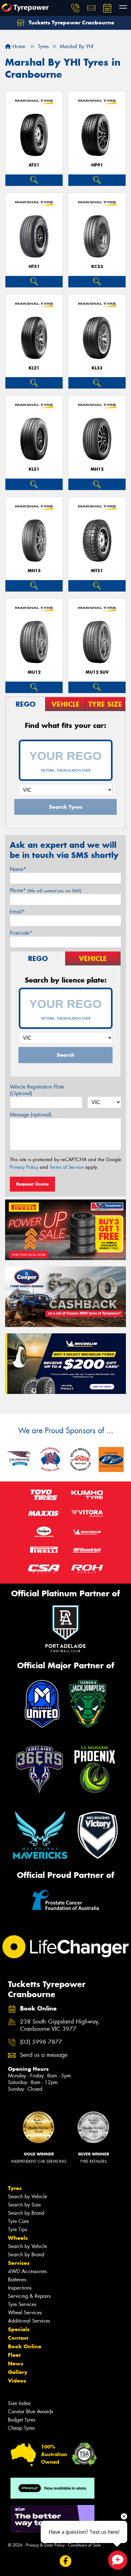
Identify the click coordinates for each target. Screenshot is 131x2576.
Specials (19, 2329)
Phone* (46, 890)
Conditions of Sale (84, 2545)
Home (18, 46)
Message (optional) (31, 1115)
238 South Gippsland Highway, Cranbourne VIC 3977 (60, 2025)
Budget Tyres (22, 2420)
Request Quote (32, 1184)
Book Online (25, 2346)
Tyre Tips (17, 2229)
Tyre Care (18, 2221)
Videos (17, 2381)
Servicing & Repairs (29, 2296)
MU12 (34, 672)
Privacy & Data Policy (45, 2545)
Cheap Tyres (21, 2428)
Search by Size (24, 2205)
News (16, 2364)
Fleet (14, 2355)
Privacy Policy (24, 1167)
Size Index (19, 2403)
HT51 (34, 267)
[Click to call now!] (75, 8)
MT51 (97, 571)
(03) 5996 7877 (41, 2042)
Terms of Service (67, 1167)
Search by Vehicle (28, 2197)
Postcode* (21, 933)
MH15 (34, 571)
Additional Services (29, 2321)
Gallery (18, 2372)
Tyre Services (22, 2304)
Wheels (18, 2238)
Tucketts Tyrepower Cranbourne (71, 23)
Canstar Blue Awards (31, 2412)
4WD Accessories (27, 2271)
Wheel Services (25, 2313)
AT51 (34, 165)
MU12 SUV (97, 672)
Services (19, 2263)
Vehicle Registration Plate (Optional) (37, 1090)
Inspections (20, 2288)
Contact (18, 2338)
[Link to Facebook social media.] (66, 2561)
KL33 (97, 368)
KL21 (34, 368)
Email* (17, 912)
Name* (18, 869)
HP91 (97, 165)
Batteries (17, 2280)
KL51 (34, 469)
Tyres (15, 2188)
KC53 (97, 267)
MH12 (97, 469)
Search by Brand (26, 2213)
